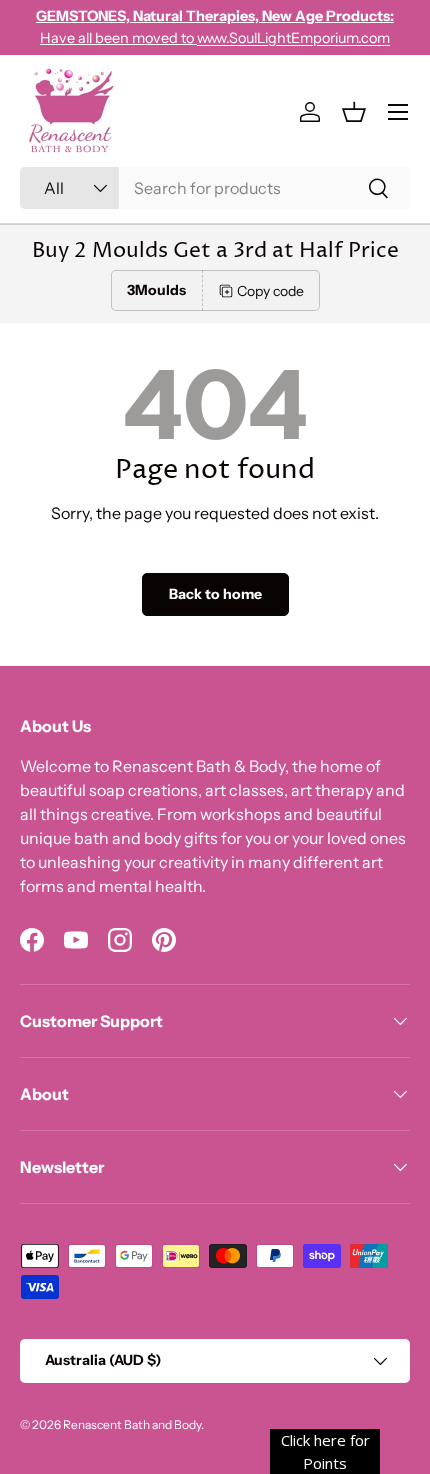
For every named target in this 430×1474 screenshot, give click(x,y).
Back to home (215, 594)
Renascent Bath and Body (132, 1424)
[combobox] (215, 188)
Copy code (270, 291)
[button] (354, 112)
